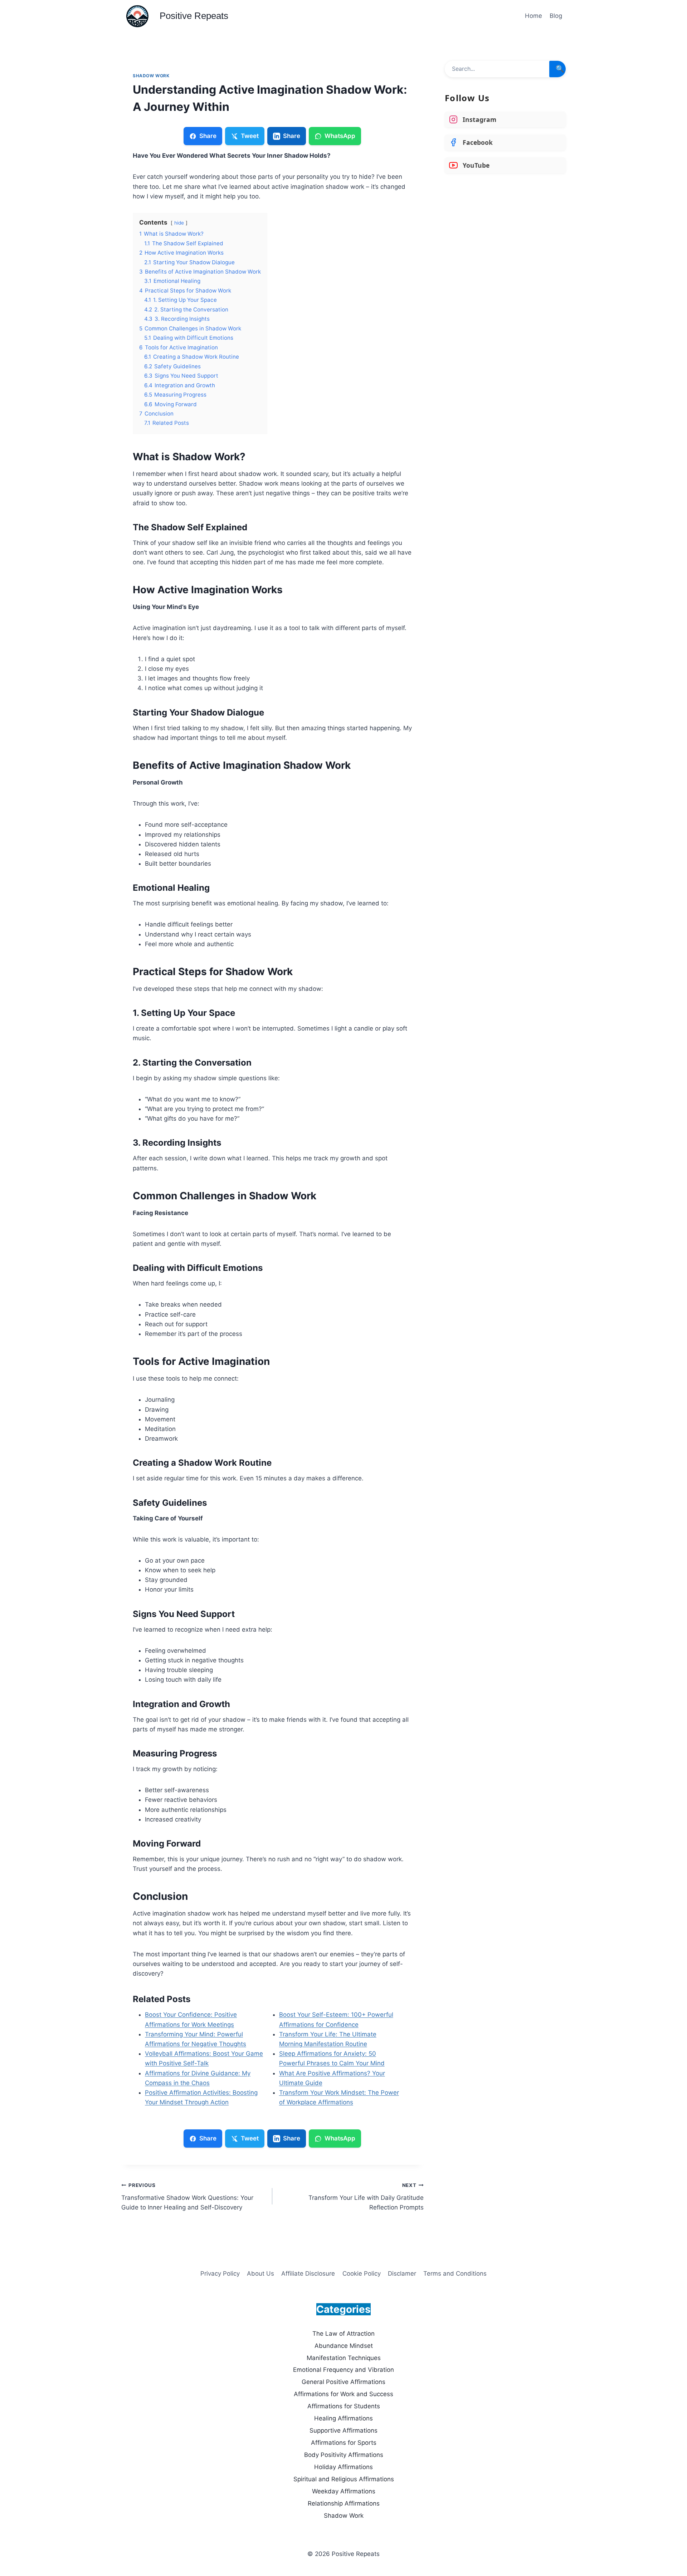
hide (179, 223)
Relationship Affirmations (344, 2503)
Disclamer (402, 2273)
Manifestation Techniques (344, 2358)
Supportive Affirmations (343, 2430)
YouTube (476, 165)
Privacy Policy (220, 2273)
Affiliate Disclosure (308, 2273)
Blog (556, 16)
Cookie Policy (362, 2273)
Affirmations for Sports (344, 2443)
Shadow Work (151, 76)
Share (208, 136)
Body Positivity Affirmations (344, 2455)
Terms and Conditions (455, 2273)
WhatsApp (340, 136)
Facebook (478, 142)
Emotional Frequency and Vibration (343, 2370)
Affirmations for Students (344, 2406)
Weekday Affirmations (344, 2491)
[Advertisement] (505, 232)
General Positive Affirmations (343, 2382)
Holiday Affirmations (343, 2467)
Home (533, 16)
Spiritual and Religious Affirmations (344, 2479)
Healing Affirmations (343, 2418)
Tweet (250, 136)
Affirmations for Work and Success (343, 2394)
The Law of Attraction (343, 2334)
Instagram (479, 119)
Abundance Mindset (344, 2346)
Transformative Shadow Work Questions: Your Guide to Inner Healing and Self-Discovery (187, 2197)
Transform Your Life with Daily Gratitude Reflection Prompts (366, 2197)
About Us (260, 2273)
